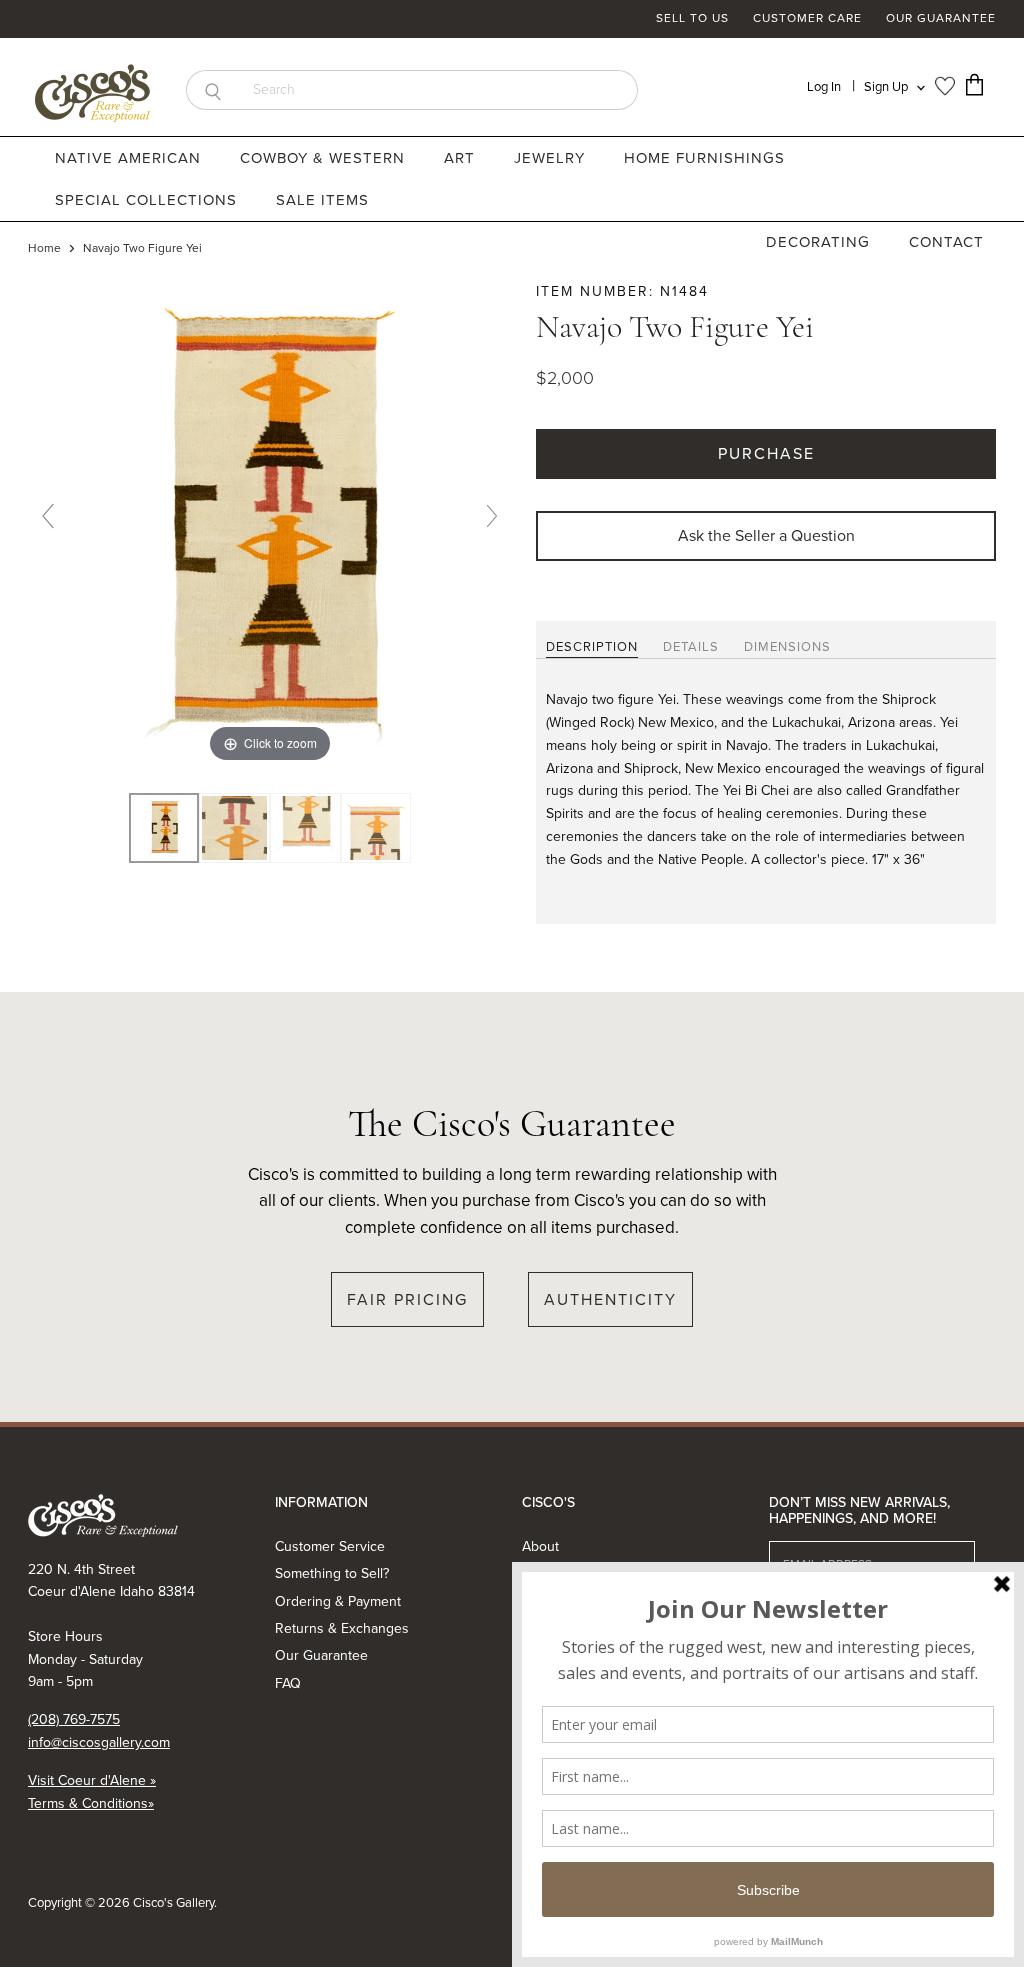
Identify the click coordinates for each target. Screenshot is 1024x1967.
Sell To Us (692, 19)
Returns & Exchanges (342, 1628)
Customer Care (807, 19)
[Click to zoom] (270, 523)
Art (462, 158)
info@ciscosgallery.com (99, 1742)
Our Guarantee (941, 19)
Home (44, 249)
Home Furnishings (707, 158)
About (540, 1546)
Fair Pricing (407, 1299)
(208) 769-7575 (74, 1719)
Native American (130, 158)
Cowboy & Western (325, 158)
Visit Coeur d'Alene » (92, 1780)
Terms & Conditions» (91, 1803)
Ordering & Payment (338, 1601)
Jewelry (552, 158)
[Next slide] (492, 516)
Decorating (820, 242)
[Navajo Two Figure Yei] (234, 828)
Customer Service (330, 1546)
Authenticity (610, 1299)
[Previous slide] (48, 516)
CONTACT (946, 242)
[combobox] (438, 90)
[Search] (212, 90)
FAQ (288, 1683)
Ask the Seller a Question (766, 535)
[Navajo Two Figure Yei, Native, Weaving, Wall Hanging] (164, 828)
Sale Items (322, 200)
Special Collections (148, 200)
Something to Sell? (332, 1573)
